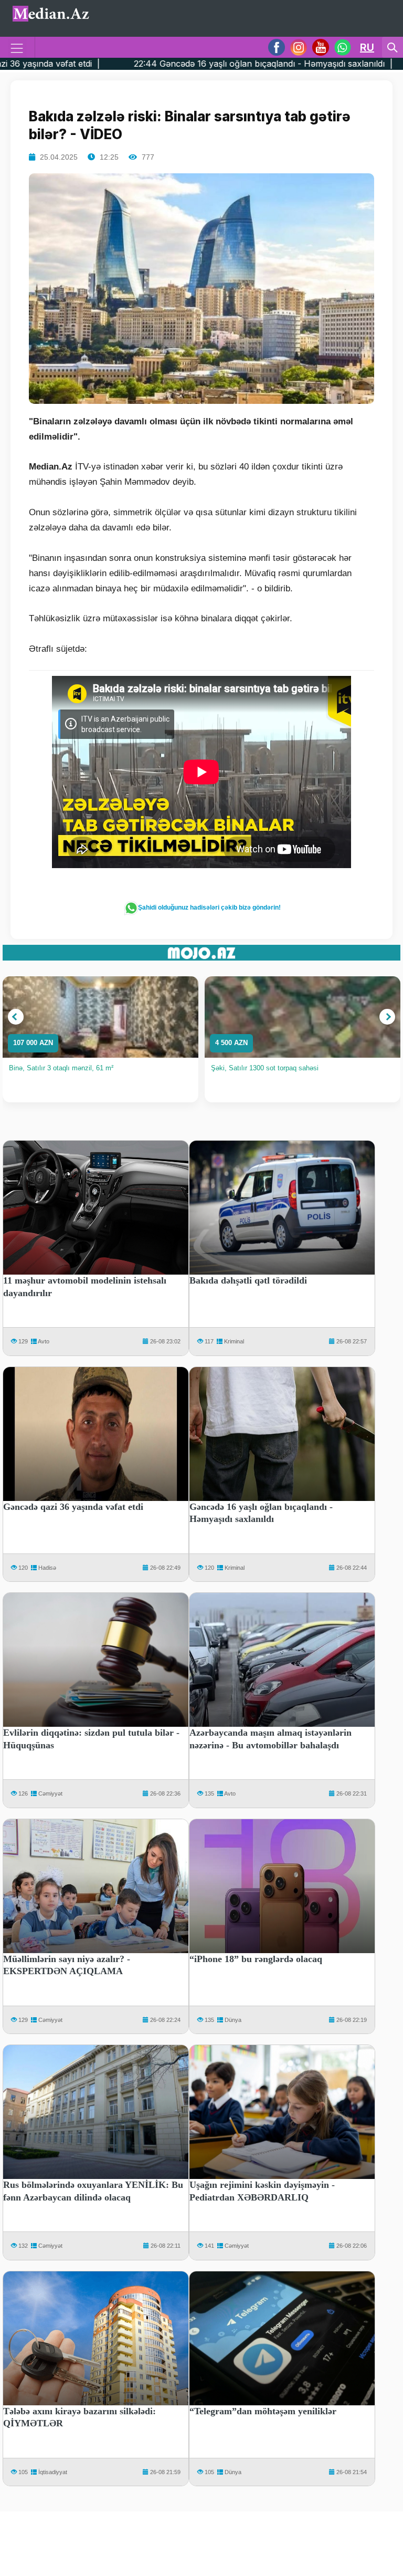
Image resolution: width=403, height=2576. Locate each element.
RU (367, 47)
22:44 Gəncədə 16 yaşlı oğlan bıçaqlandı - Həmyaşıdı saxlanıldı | (159, 64)
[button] (16, 1017)
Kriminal (234, 1341)
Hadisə (47, 1568)
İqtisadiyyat (53, 2472)
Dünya (233, 2020)
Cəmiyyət (50, 1793)
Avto (44, 1341)
